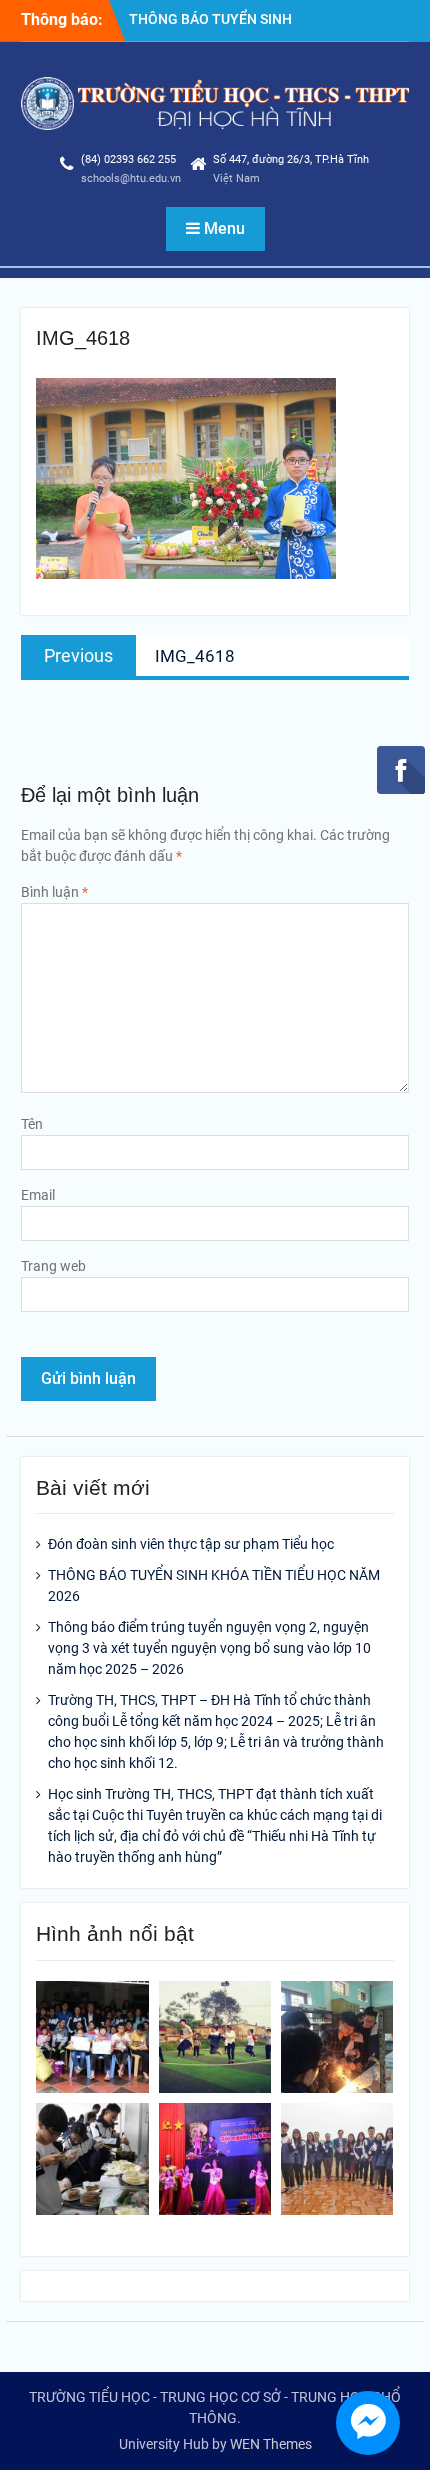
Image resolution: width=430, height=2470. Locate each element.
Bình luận (54, 892)
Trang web (53, 1266)
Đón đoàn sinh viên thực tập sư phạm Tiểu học (191, 1544)
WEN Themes (271, 2444)
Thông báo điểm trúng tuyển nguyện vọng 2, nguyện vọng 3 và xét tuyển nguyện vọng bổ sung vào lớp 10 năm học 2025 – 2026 (209, 1648)
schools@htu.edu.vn (131, 178)
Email (38, 1195)
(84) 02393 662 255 (128, 159)
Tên (32, 1124)
